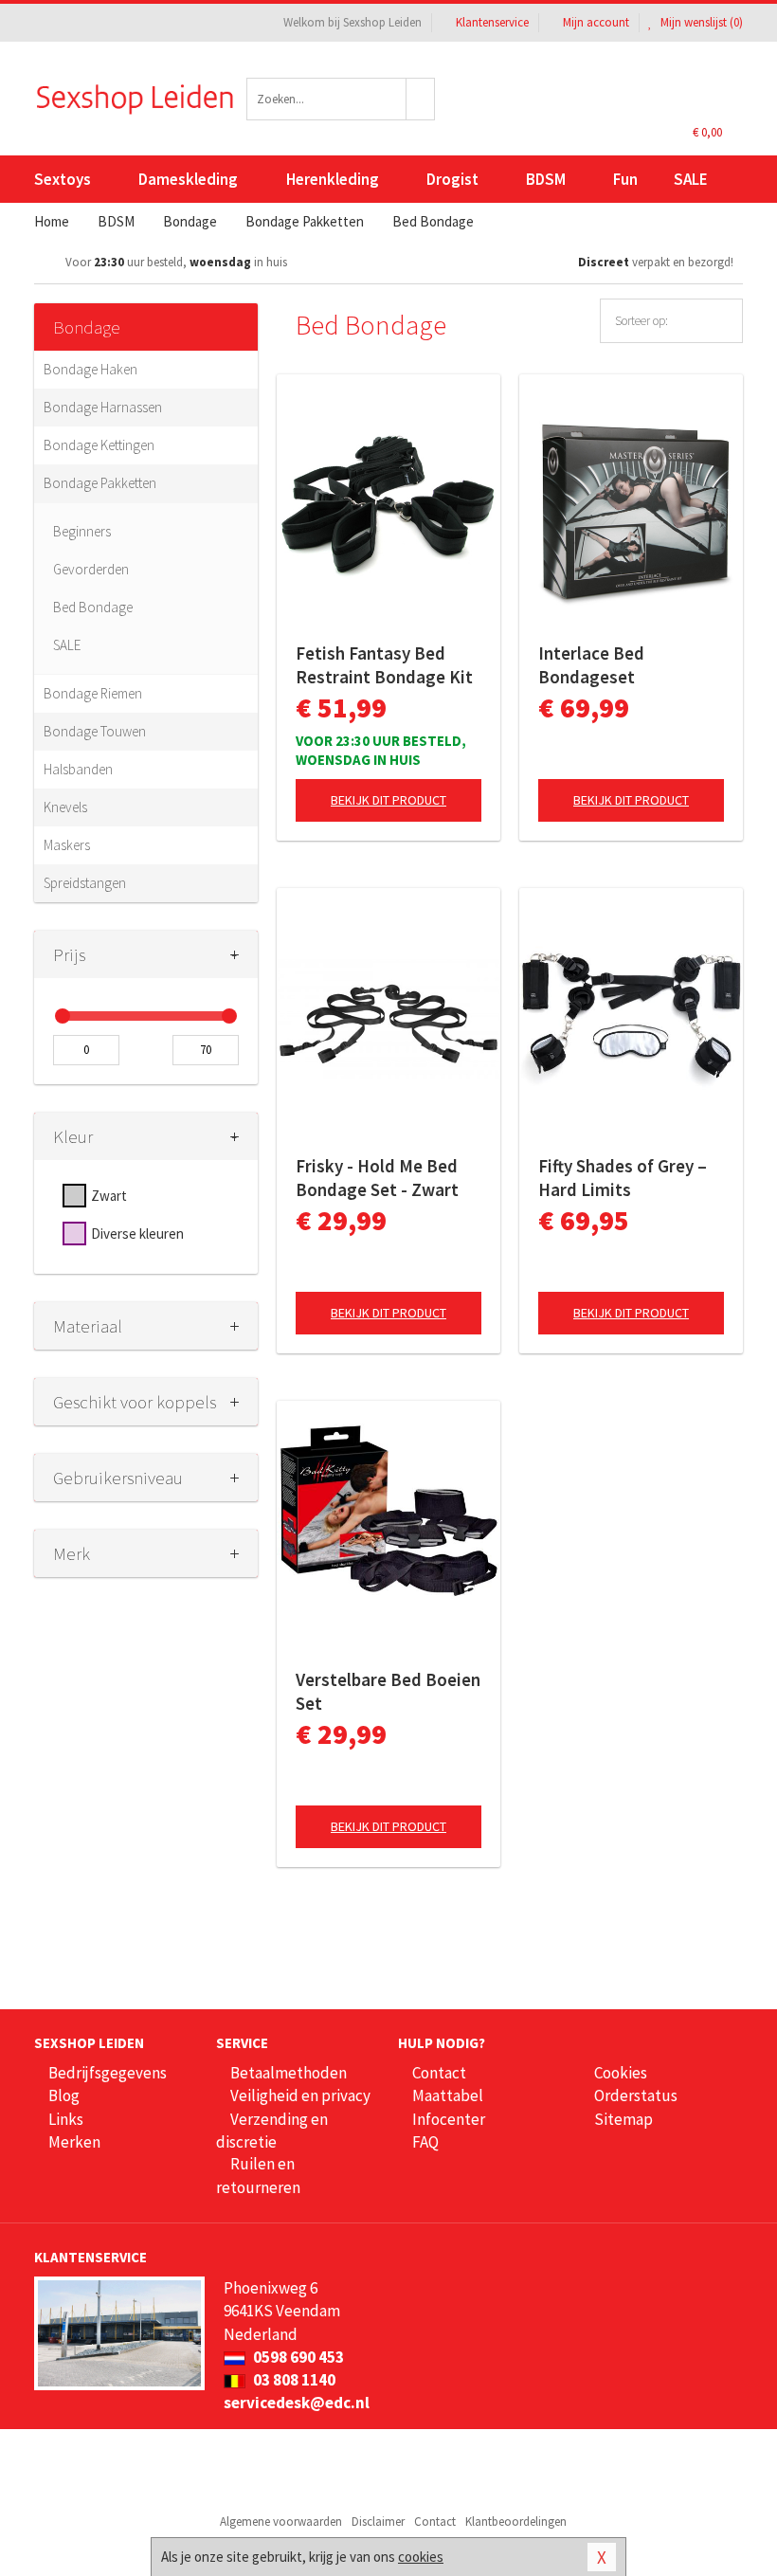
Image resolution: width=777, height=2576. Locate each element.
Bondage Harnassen (103, 407)
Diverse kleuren (137, 1234)
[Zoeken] (421, 99)
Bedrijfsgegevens (108, 2073)
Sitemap (623, 2119)
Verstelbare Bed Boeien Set (388, 1691)
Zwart (109, 1196)
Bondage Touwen (95, 731)
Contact (439, 2073)
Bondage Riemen (93, 693)
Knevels (65, 807)
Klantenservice (492, 22)
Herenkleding (333, 179)
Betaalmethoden (289, 2073)
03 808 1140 (293, 2380)
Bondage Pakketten (100, 483)
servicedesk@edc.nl (297, 2403)
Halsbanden (78, 769)
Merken (74, 2142)
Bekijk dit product (388, 800)
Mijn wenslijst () (700, 22)
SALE (691, 179)
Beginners (82, 531)
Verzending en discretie (272, 2131)
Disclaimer (378, 2522)
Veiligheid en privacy (300, 2095)
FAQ (425, 2142)
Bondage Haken (90, 369)
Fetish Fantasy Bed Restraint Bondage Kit (384, 665)
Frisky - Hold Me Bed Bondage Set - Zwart (377, 1178)
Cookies (621, 2073)
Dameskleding (188, 179)
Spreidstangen (85, 883)
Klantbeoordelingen (516, 2522)
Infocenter (449, 2119)
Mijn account (596, 22)
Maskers (67, 845)
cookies (421, 2557)
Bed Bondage (93, 607)
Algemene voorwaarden (281, 2522)
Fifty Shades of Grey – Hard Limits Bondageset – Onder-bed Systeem (623, 1178)
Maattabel (448, 2095)
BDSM (546, 179)
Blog (64, 2095)
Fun (625, 179)
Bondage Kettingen (99, 445)
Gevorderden (91, 569)
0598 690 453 (297, 2357)
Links (66, 2119)
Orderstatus (636, 2095)
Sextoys (63, 179)
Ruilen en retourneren (258, 2175)
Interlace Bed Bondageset (591, 665)
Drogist (452, 179)
